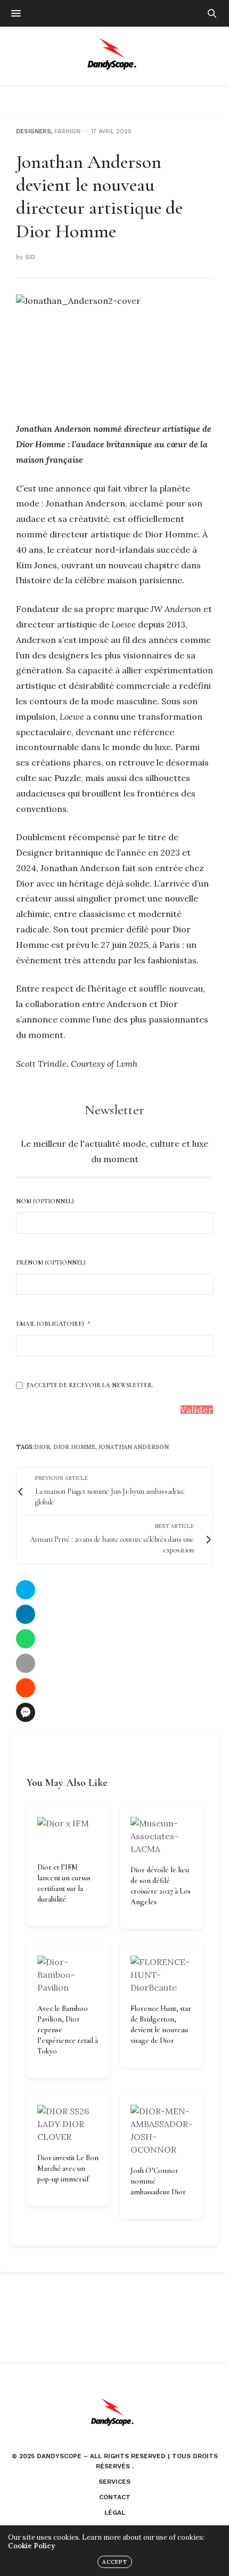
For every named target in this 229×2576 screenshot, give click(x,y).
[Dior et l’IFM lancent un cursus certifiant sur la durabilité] (68, 1835)
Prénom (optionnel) (51, 1262)
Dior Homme (74, 1447)
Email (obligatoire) (50, 1324)
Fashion (67, 131)
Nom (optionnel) (45, 1201)
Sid (30, 257)
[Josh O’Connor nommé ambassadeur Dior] (161, 2130)
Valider (197, 1410)
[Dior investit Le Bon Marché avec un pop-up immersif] (68, 2124)
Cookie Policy (31, 2546)
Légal (115, 2513)
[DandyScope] (115, 56)
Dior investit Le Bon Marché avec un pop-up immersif (68, 2168)
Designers (34, 131)
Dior (42, 1447)
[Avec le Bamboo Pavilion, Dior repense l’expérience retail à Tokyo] (68, 1975)
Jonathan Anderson (134, 1447)
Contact (115, 2497)
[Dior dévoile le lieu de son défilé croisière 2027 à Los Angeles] (161, 1836)
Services (114, 2482)
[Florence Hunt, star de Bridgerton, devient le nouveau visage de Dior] (161, 1975)
